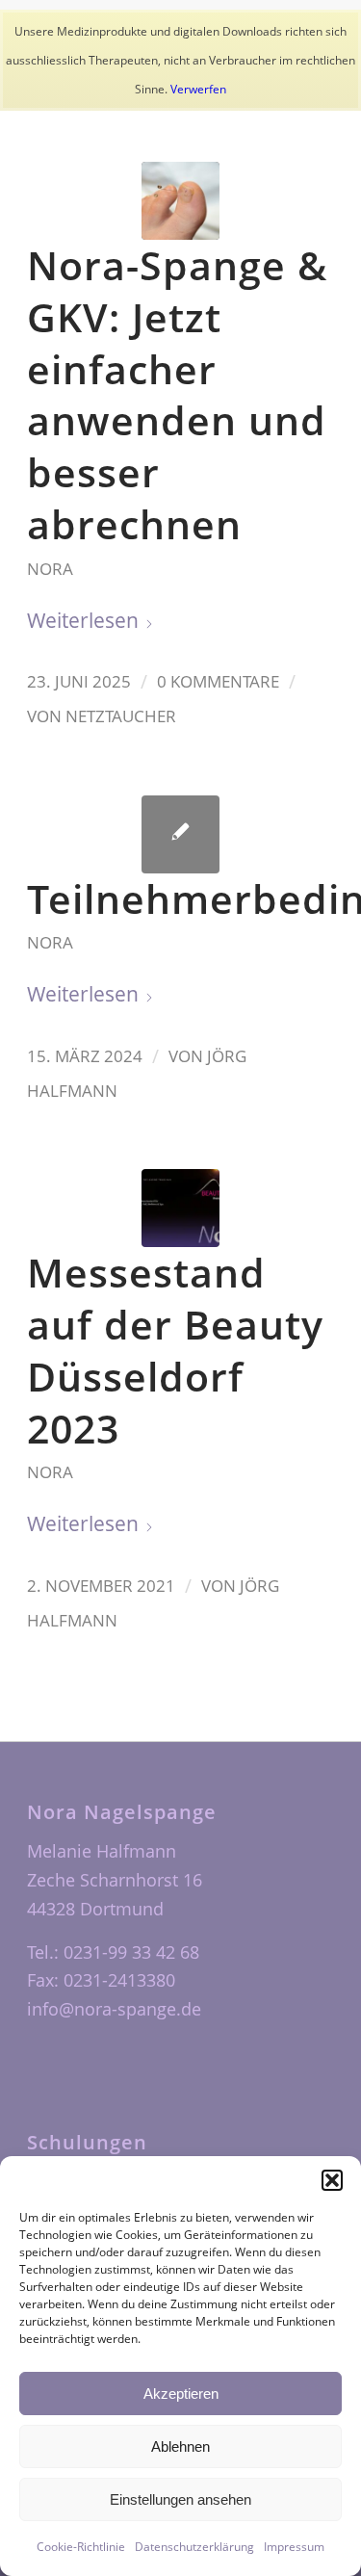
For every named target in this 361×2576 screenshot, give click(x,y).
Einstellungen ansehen (180, 2499)
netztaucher (121, 716)
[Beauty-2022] (180, 1208)
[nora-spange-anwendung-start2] (180, 201)
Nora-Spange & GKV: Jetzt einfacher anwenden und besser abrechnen (177, 394)
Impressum (294, 2547)
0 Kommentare (218, 681)
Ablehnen (180, 2446)
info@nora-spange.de (114, 2009)
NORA (50, 569)
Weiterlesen (83, 620)
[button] (332, 2180)
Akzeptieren (181, 2394)
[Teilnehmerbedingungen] (180, 834)
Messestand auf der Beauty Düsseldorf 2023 (175, 1350)
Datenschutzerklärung (194, 2547)
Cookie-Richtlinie (81, 2547)
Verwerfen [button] (198, 89)
